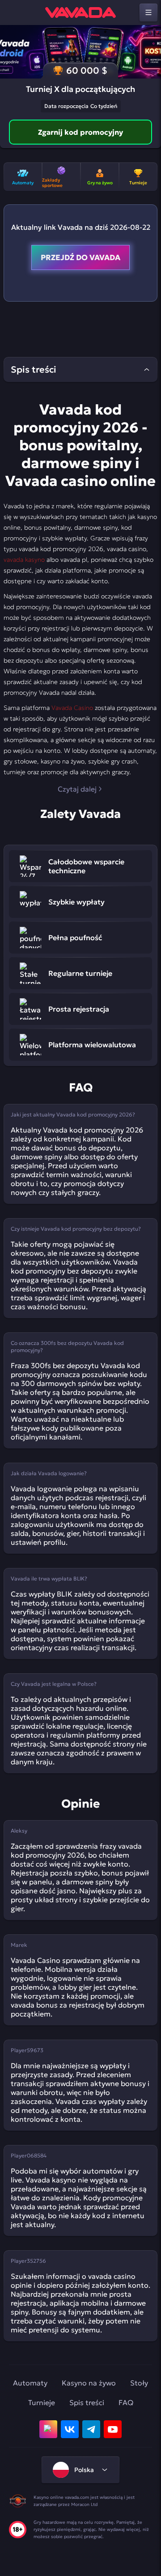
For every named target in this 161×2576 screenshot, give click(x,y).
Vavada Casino (72, 708)
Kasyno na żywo (89, 2383)
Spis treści (87, 2402)
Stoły (139, 2383)
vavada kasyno (24, 560)
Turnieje (42, 2402)
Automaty (30, 2383)
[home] (80, 12)
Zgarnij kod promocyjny (80, 132)
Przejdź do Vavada (80, 257)
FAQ (126, 2402)
